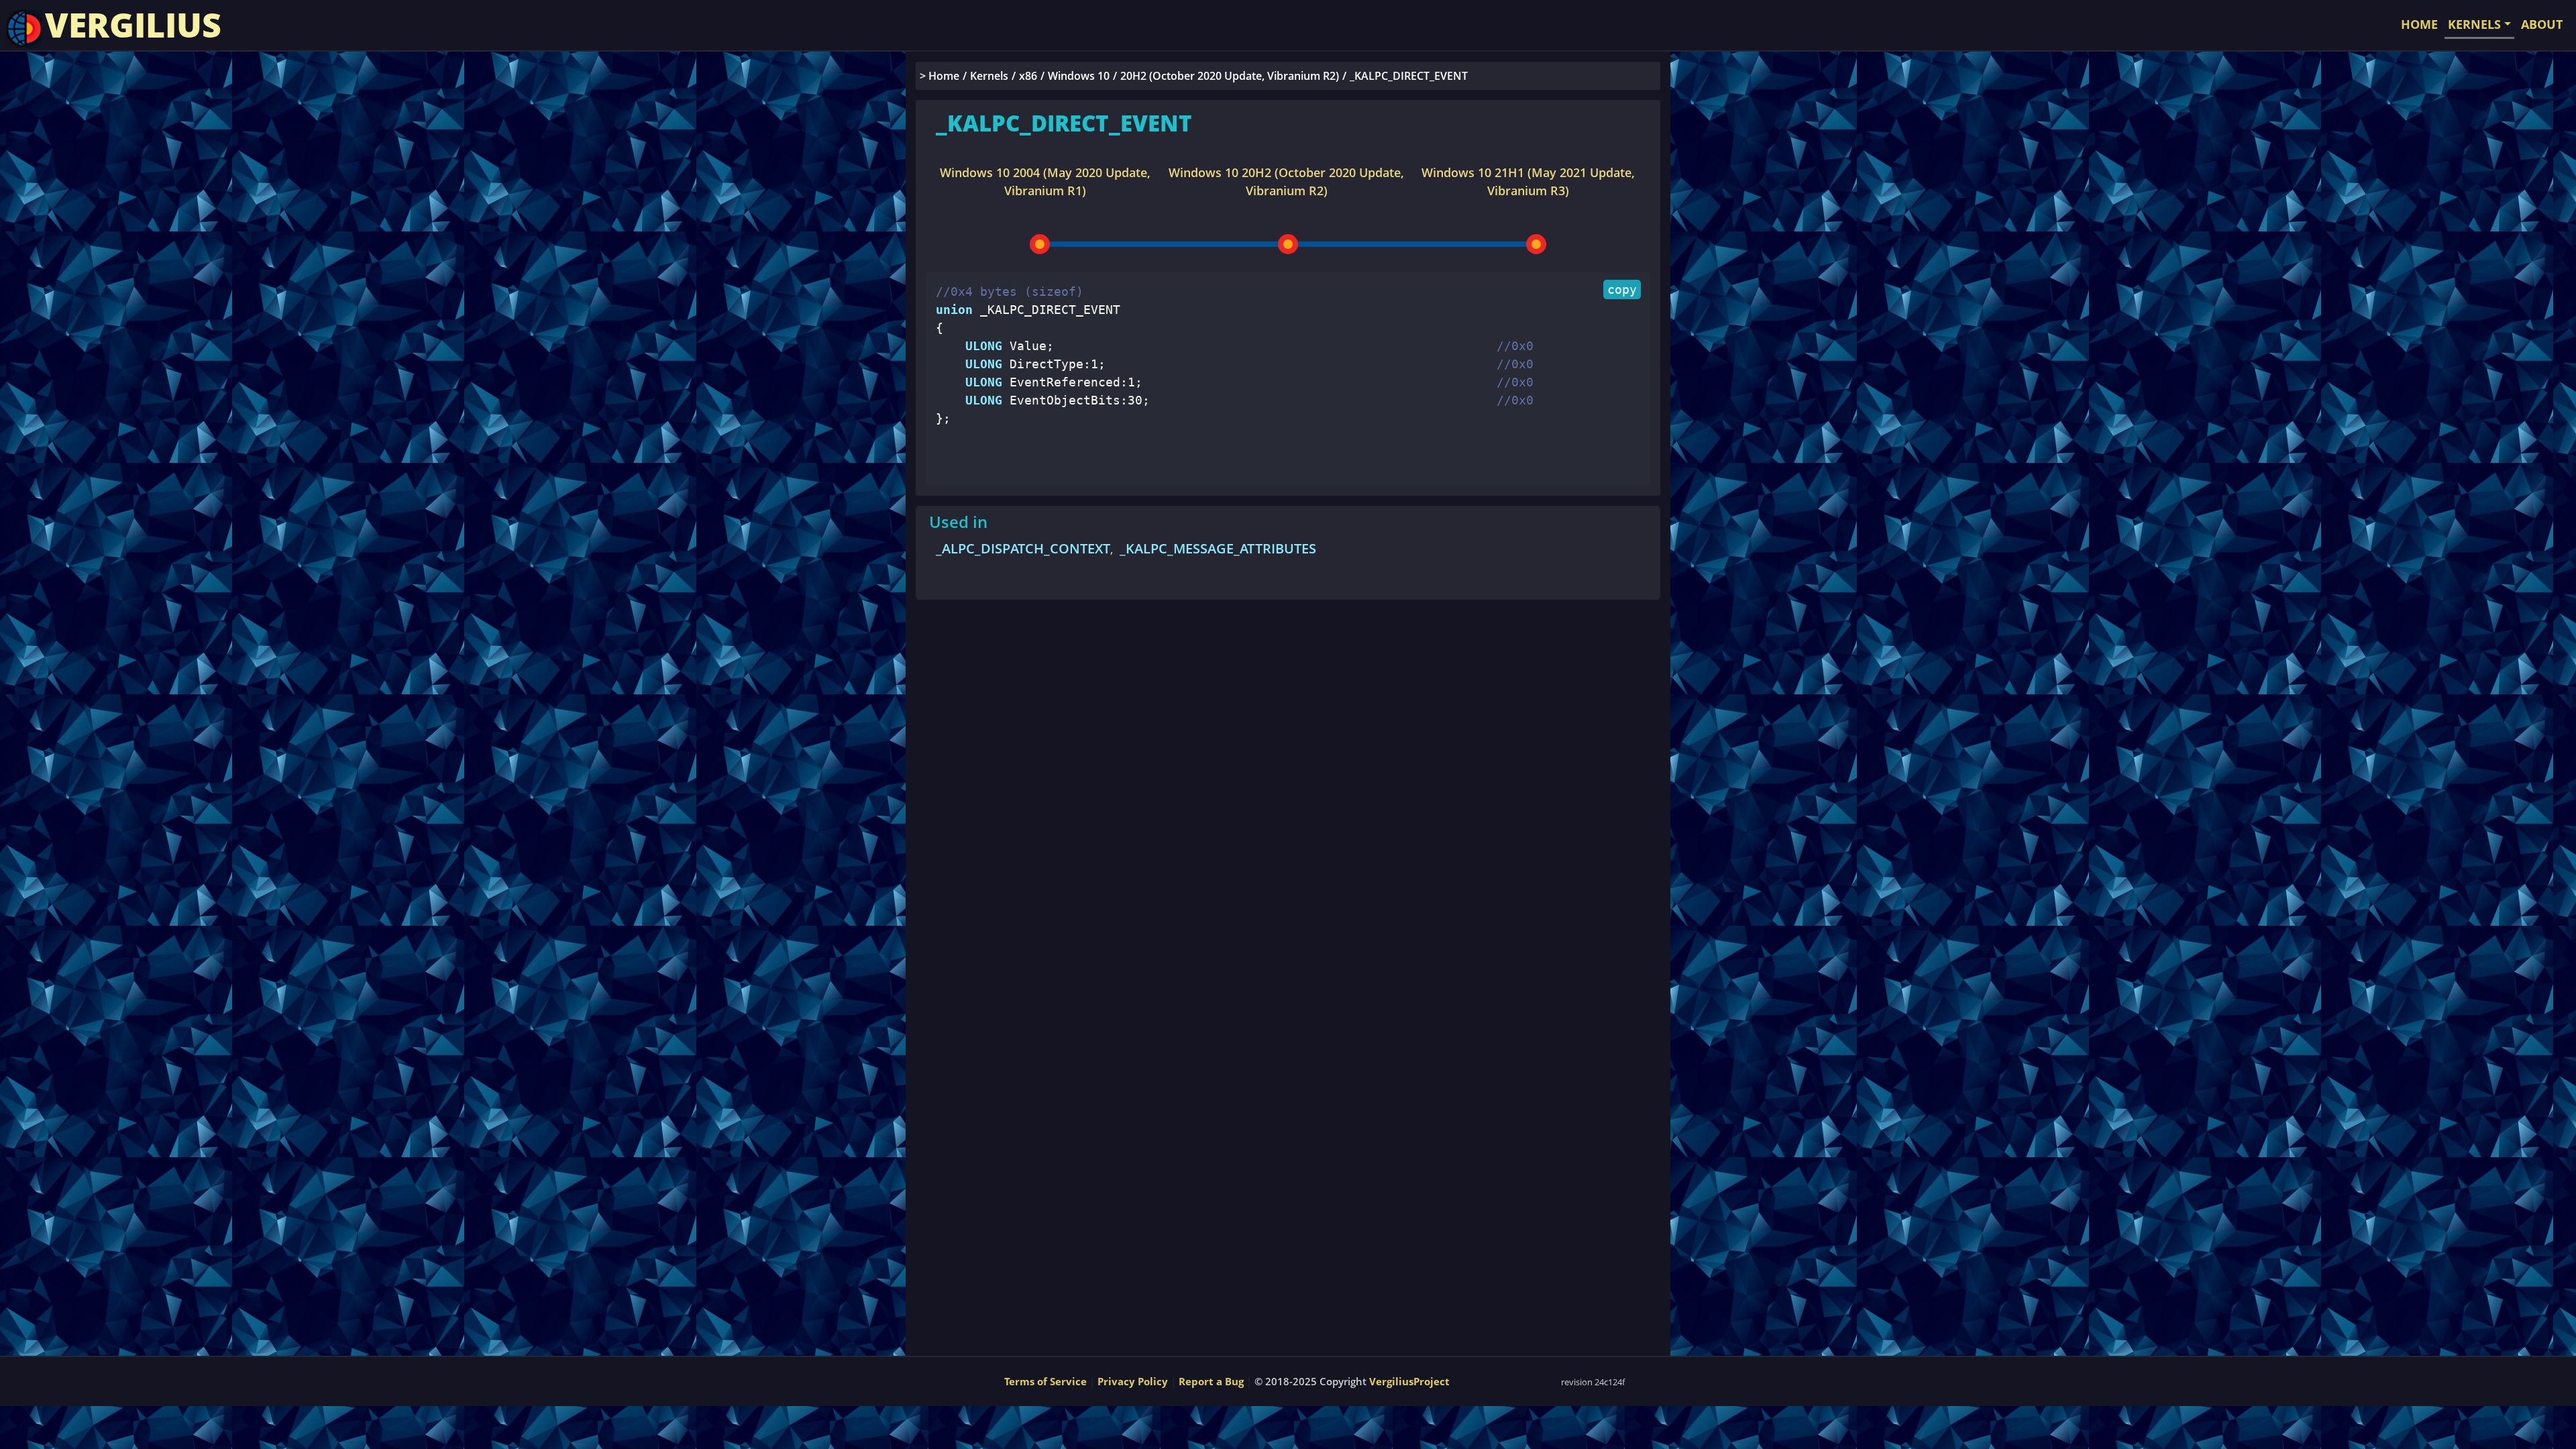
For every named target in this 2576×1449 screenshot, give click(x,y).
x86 (1028, 76)
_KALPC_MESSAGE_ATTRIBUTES (1218, 548)
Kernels (989, 76)
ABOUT (2542, 24)
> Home (940, 76)
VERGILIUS (133, 25)
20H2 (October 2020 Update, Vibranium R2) (1230, 76)
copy (1622, 289)
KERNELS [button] (2474, 24)
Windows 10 (1079, 76)
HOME (2419, 24)
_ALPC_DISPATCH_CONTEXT (1023, 548)
